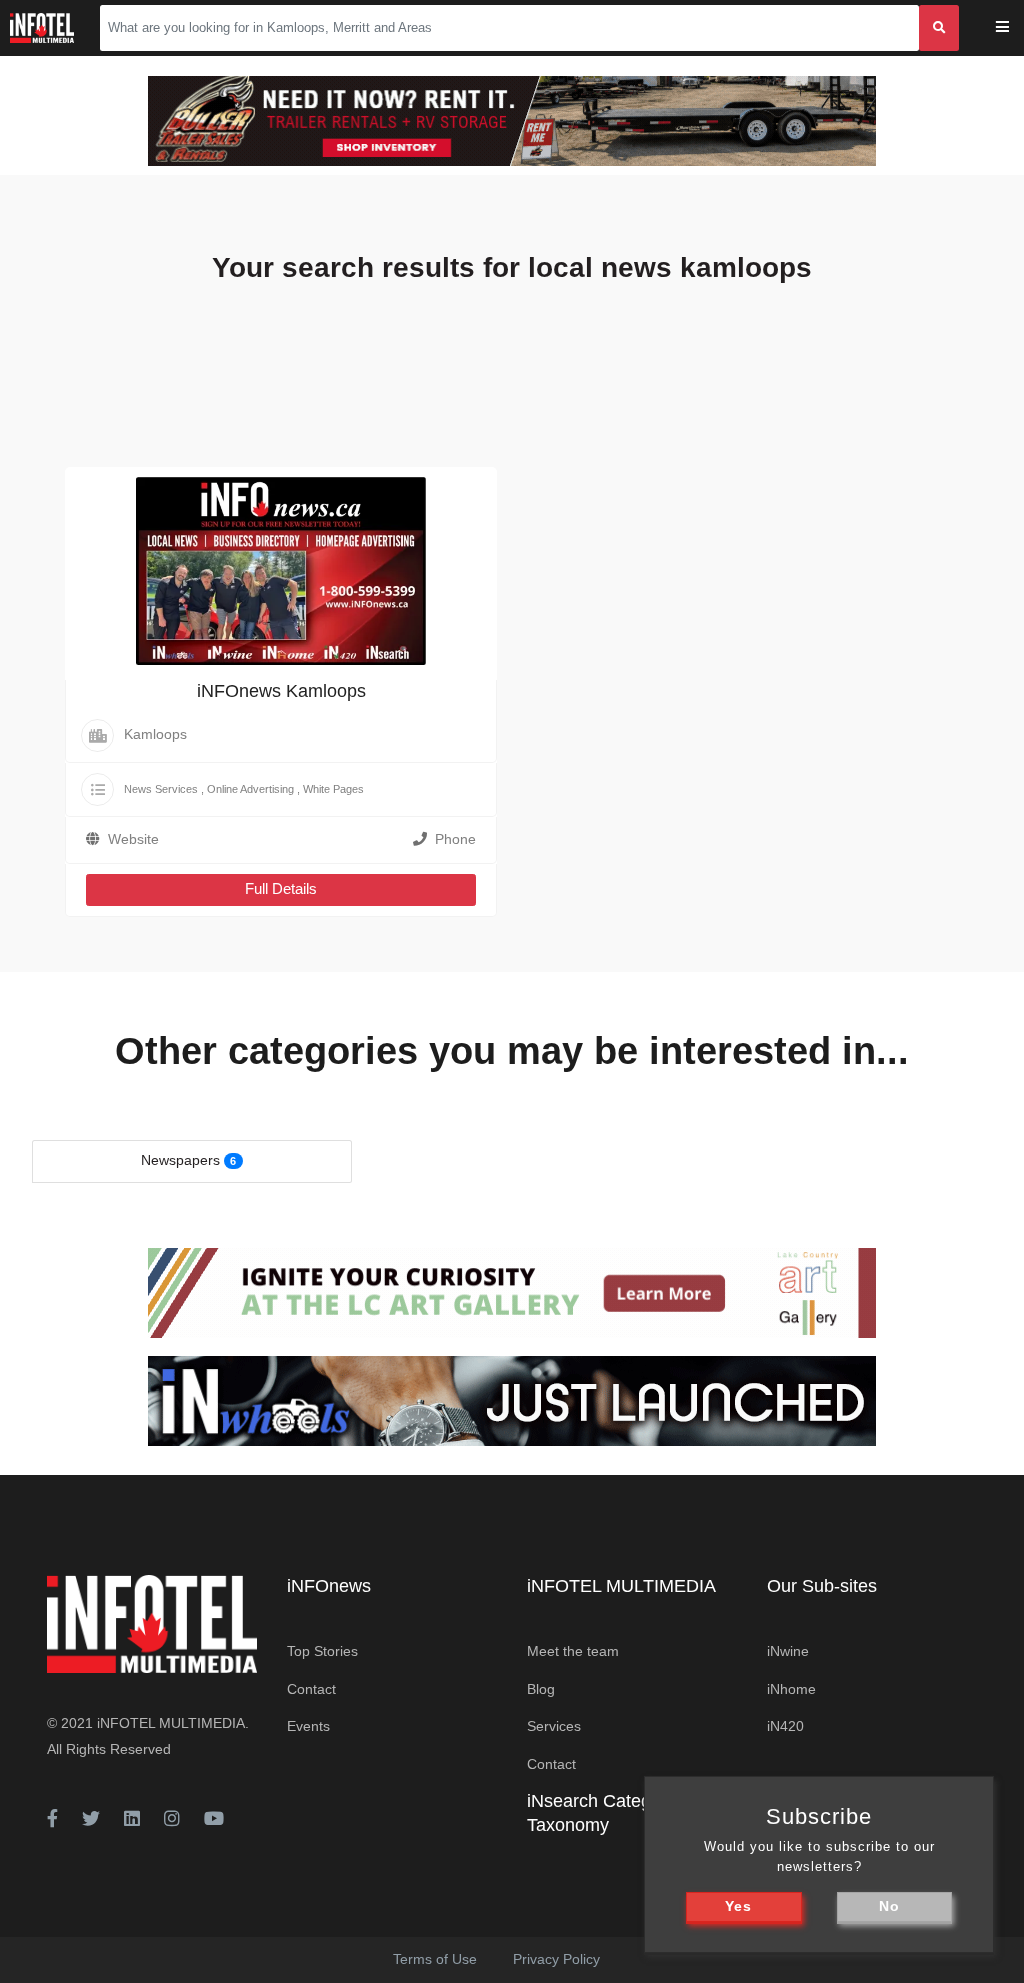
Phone (455, 839)
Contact (311, 1689)
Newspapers (180, 1160)
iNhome (791, 1689)
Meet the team (573, 1651)
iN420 (785, 1726)
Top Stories (322, 1651)
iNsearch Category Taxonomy (601, 1812)
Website (133, 839)
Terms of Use (435, 1959)
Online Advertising (250, 789)
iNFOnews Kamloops (281, 691)
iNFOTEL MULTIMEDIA (171, 1723)
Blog (541, 1689)
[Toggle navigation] (1015, 28)
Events (308, 1726)
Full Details (281, 888)
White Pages (333, 789)
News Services (161, 789)
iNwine (788, 1651)
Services (554, 1726)
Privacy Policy (556, 1959)
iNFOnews (329, 1586)
